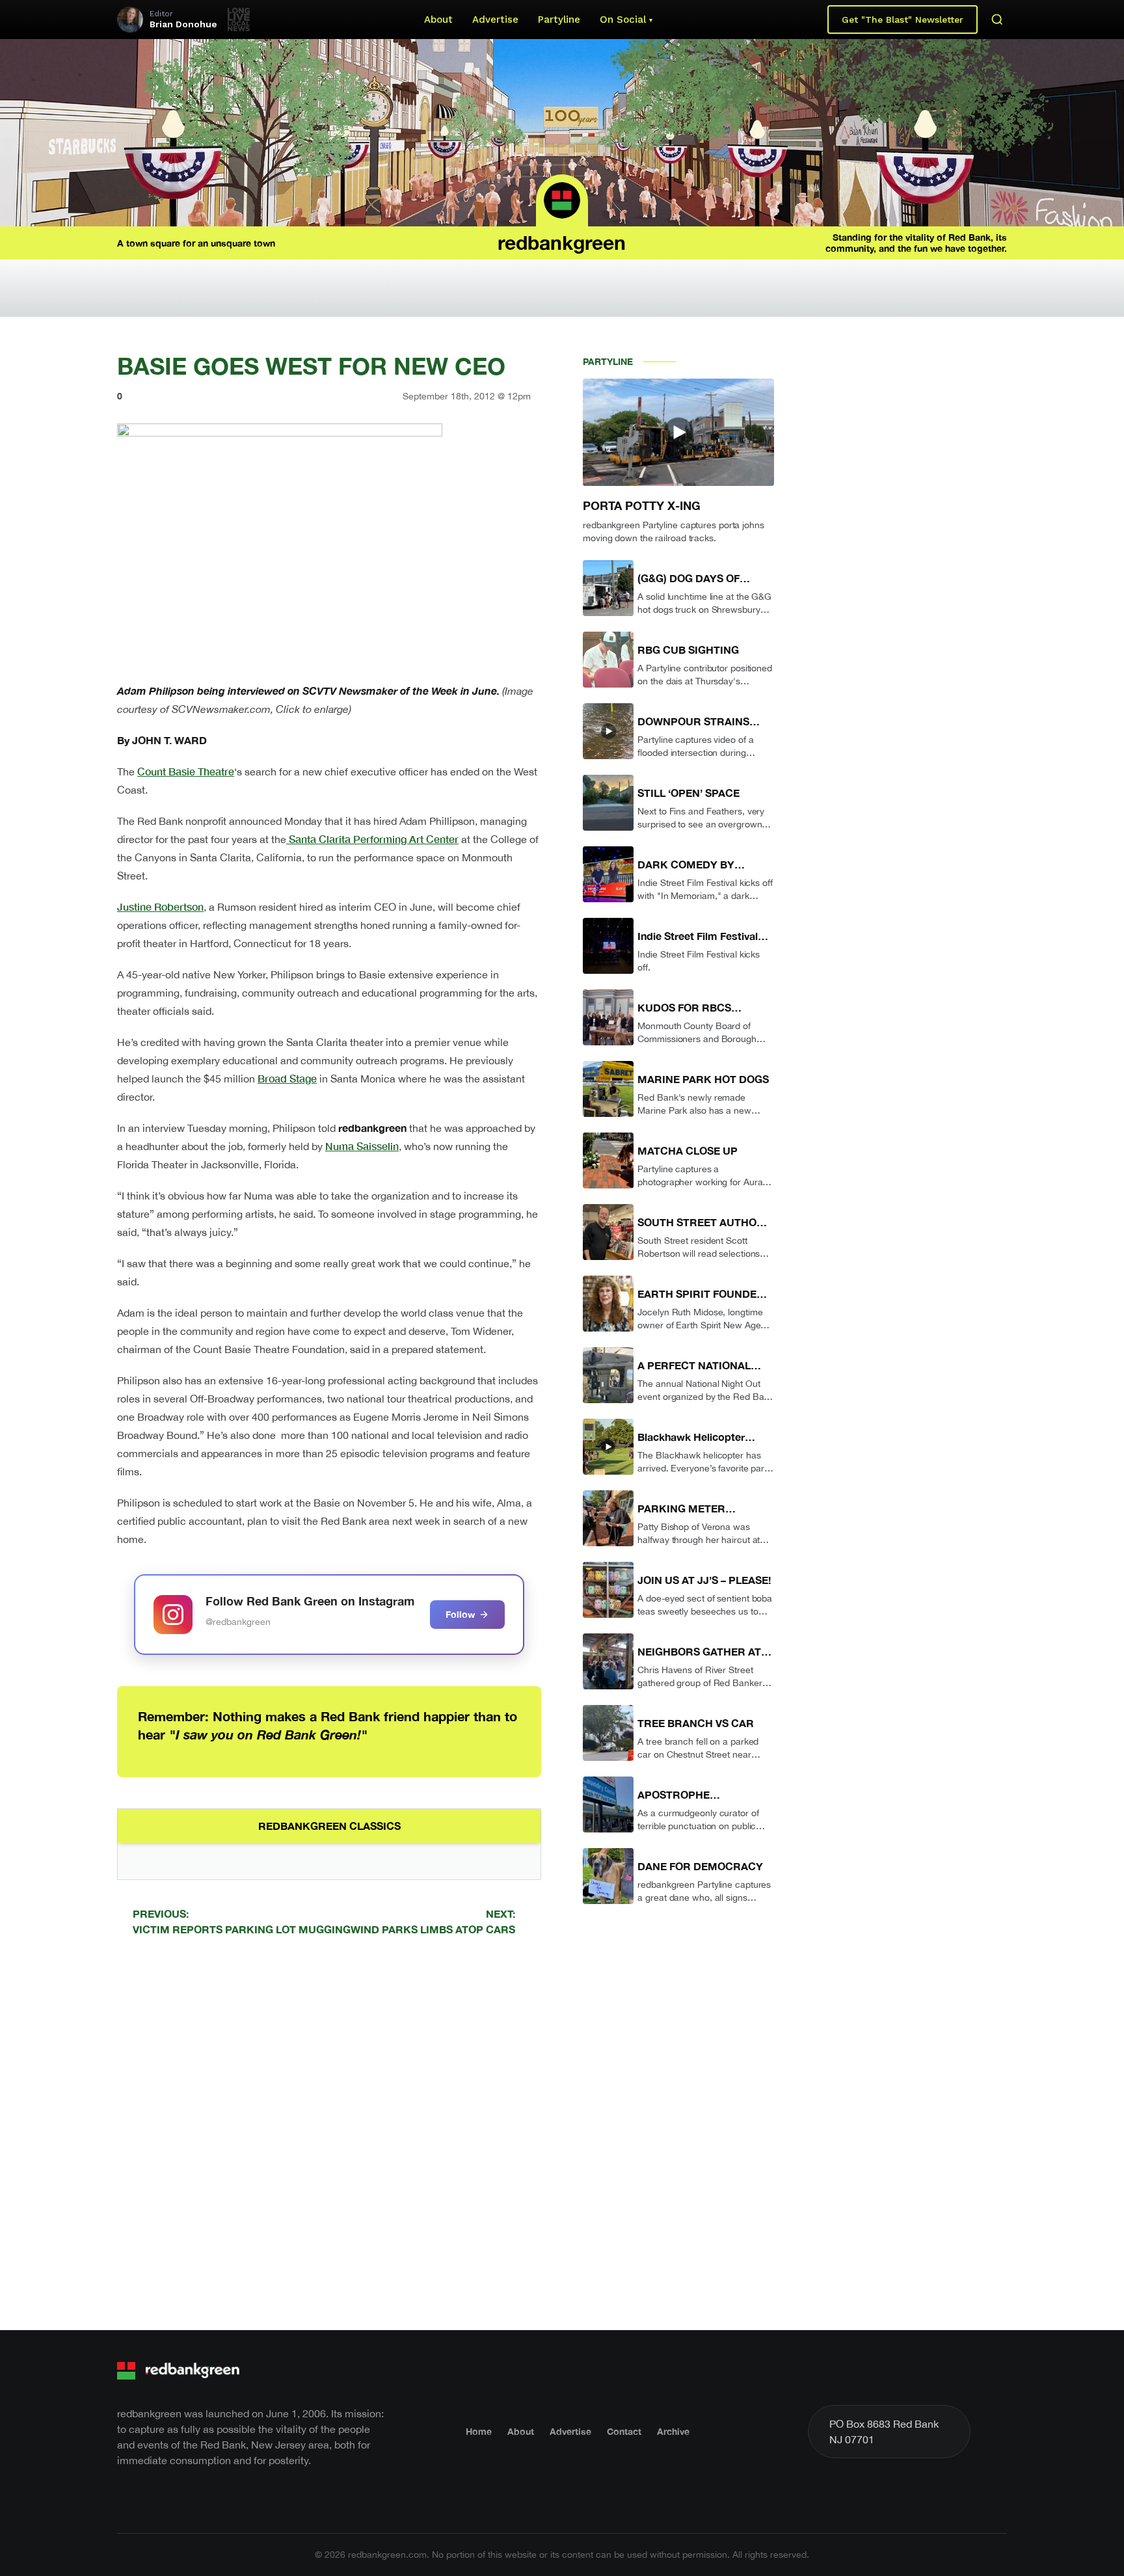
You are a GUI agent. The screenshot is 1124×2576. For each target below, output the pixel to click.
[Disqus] (329, 2131)
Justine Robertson (160, 906)
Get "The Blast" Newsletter (903, 20)
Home (479, 2431)
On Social (623, 20)
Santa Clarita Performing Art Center (372, 839)
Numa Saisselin (362, 1146)
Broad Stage (287, 1078)
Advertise (495, 20)
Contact (624, 2431)
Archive (673, 2431)
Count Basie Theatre (186, 771)
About (438, 20)
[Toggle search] (997, 20)
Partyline (559, 20)
